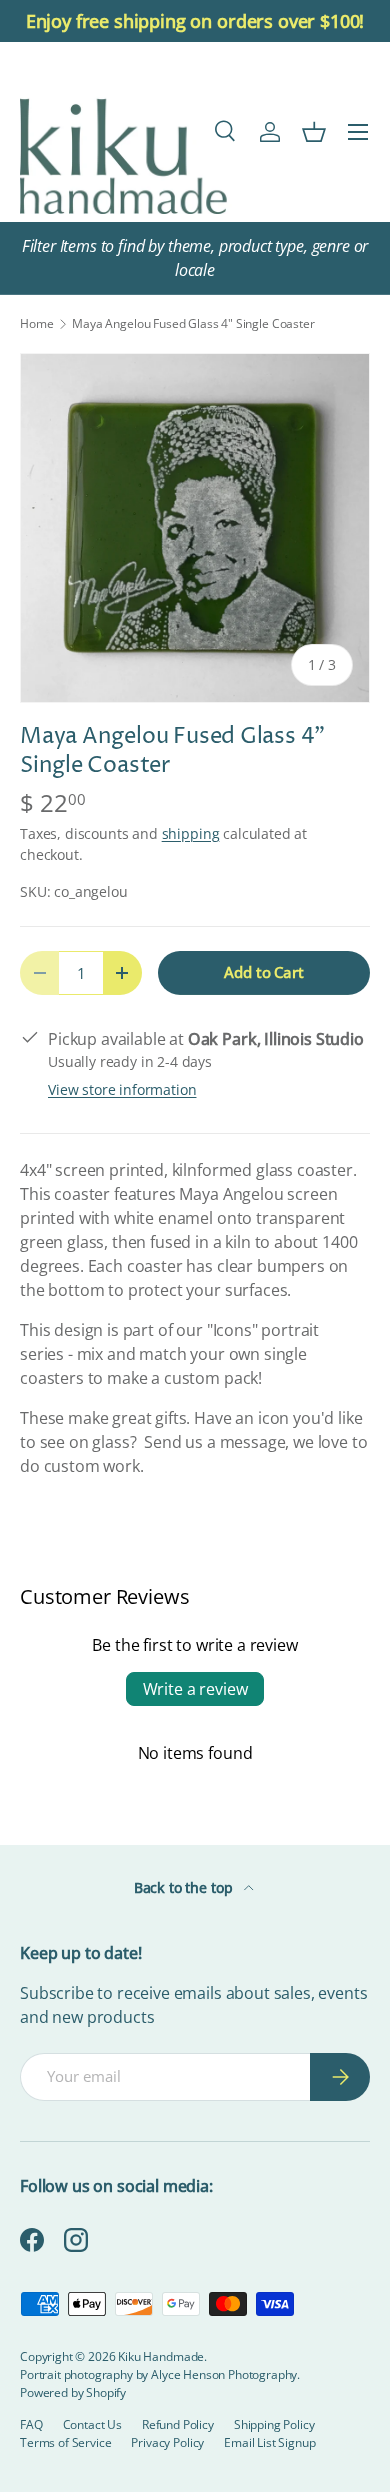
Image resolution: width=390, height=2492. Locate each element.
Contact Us (92, 2424)
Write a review (195, 1689)
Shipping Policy (274, 2424)
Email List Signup (269, 2442)
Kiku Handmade (161, 2356)
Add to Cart (263, 972)
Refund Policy (178, 2424)
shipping (191, 833)
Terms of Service (65, 2442)
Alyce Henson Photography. (225, 2374)
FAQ (31, 2424)
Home (36, 324)
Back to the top (185, 1887)
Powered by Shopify (73, 2392)
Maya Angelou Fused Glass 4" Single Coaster (193, 324)
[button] (314, 132)
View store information (122, 1089)
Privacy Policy (167, 2442)
